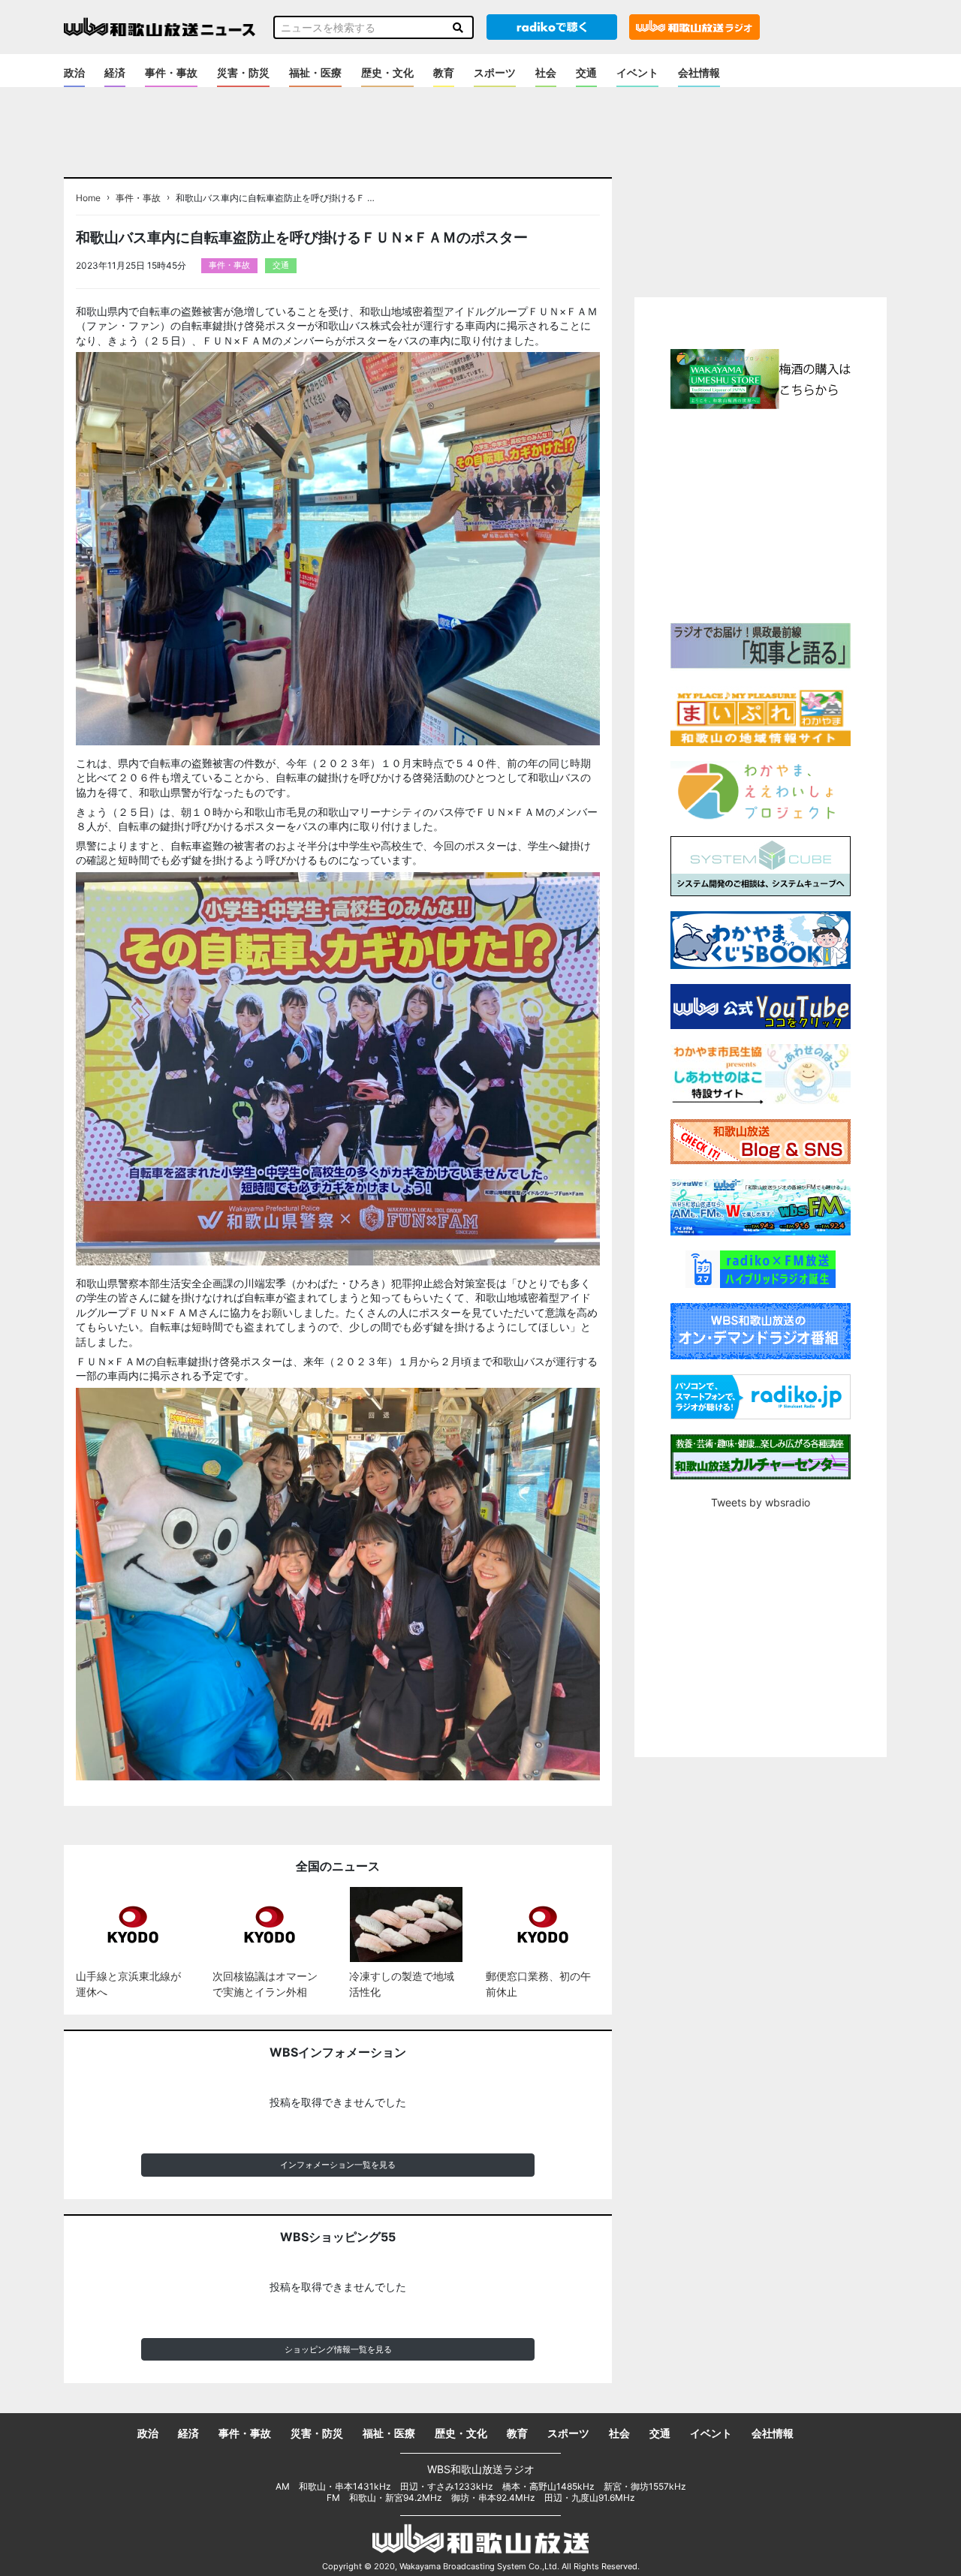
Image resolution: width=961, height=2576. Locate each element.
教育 (444, 72)
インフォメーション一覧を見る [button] (338, 2165)
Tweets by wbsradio (761, 1502)
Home (88, 198)
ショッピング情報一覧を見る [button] (338, 2349)
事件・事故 (171, 72)
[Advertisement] (761, 514)
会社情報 (699, 72)
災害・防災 (243, 72)
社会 (546, 72)
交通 (586, 72)
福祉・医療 (315, 72)
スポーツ (495, 72)
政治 (74, 72)
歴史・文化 (387, 72)
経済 (115, 72)
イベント (637, 72)
